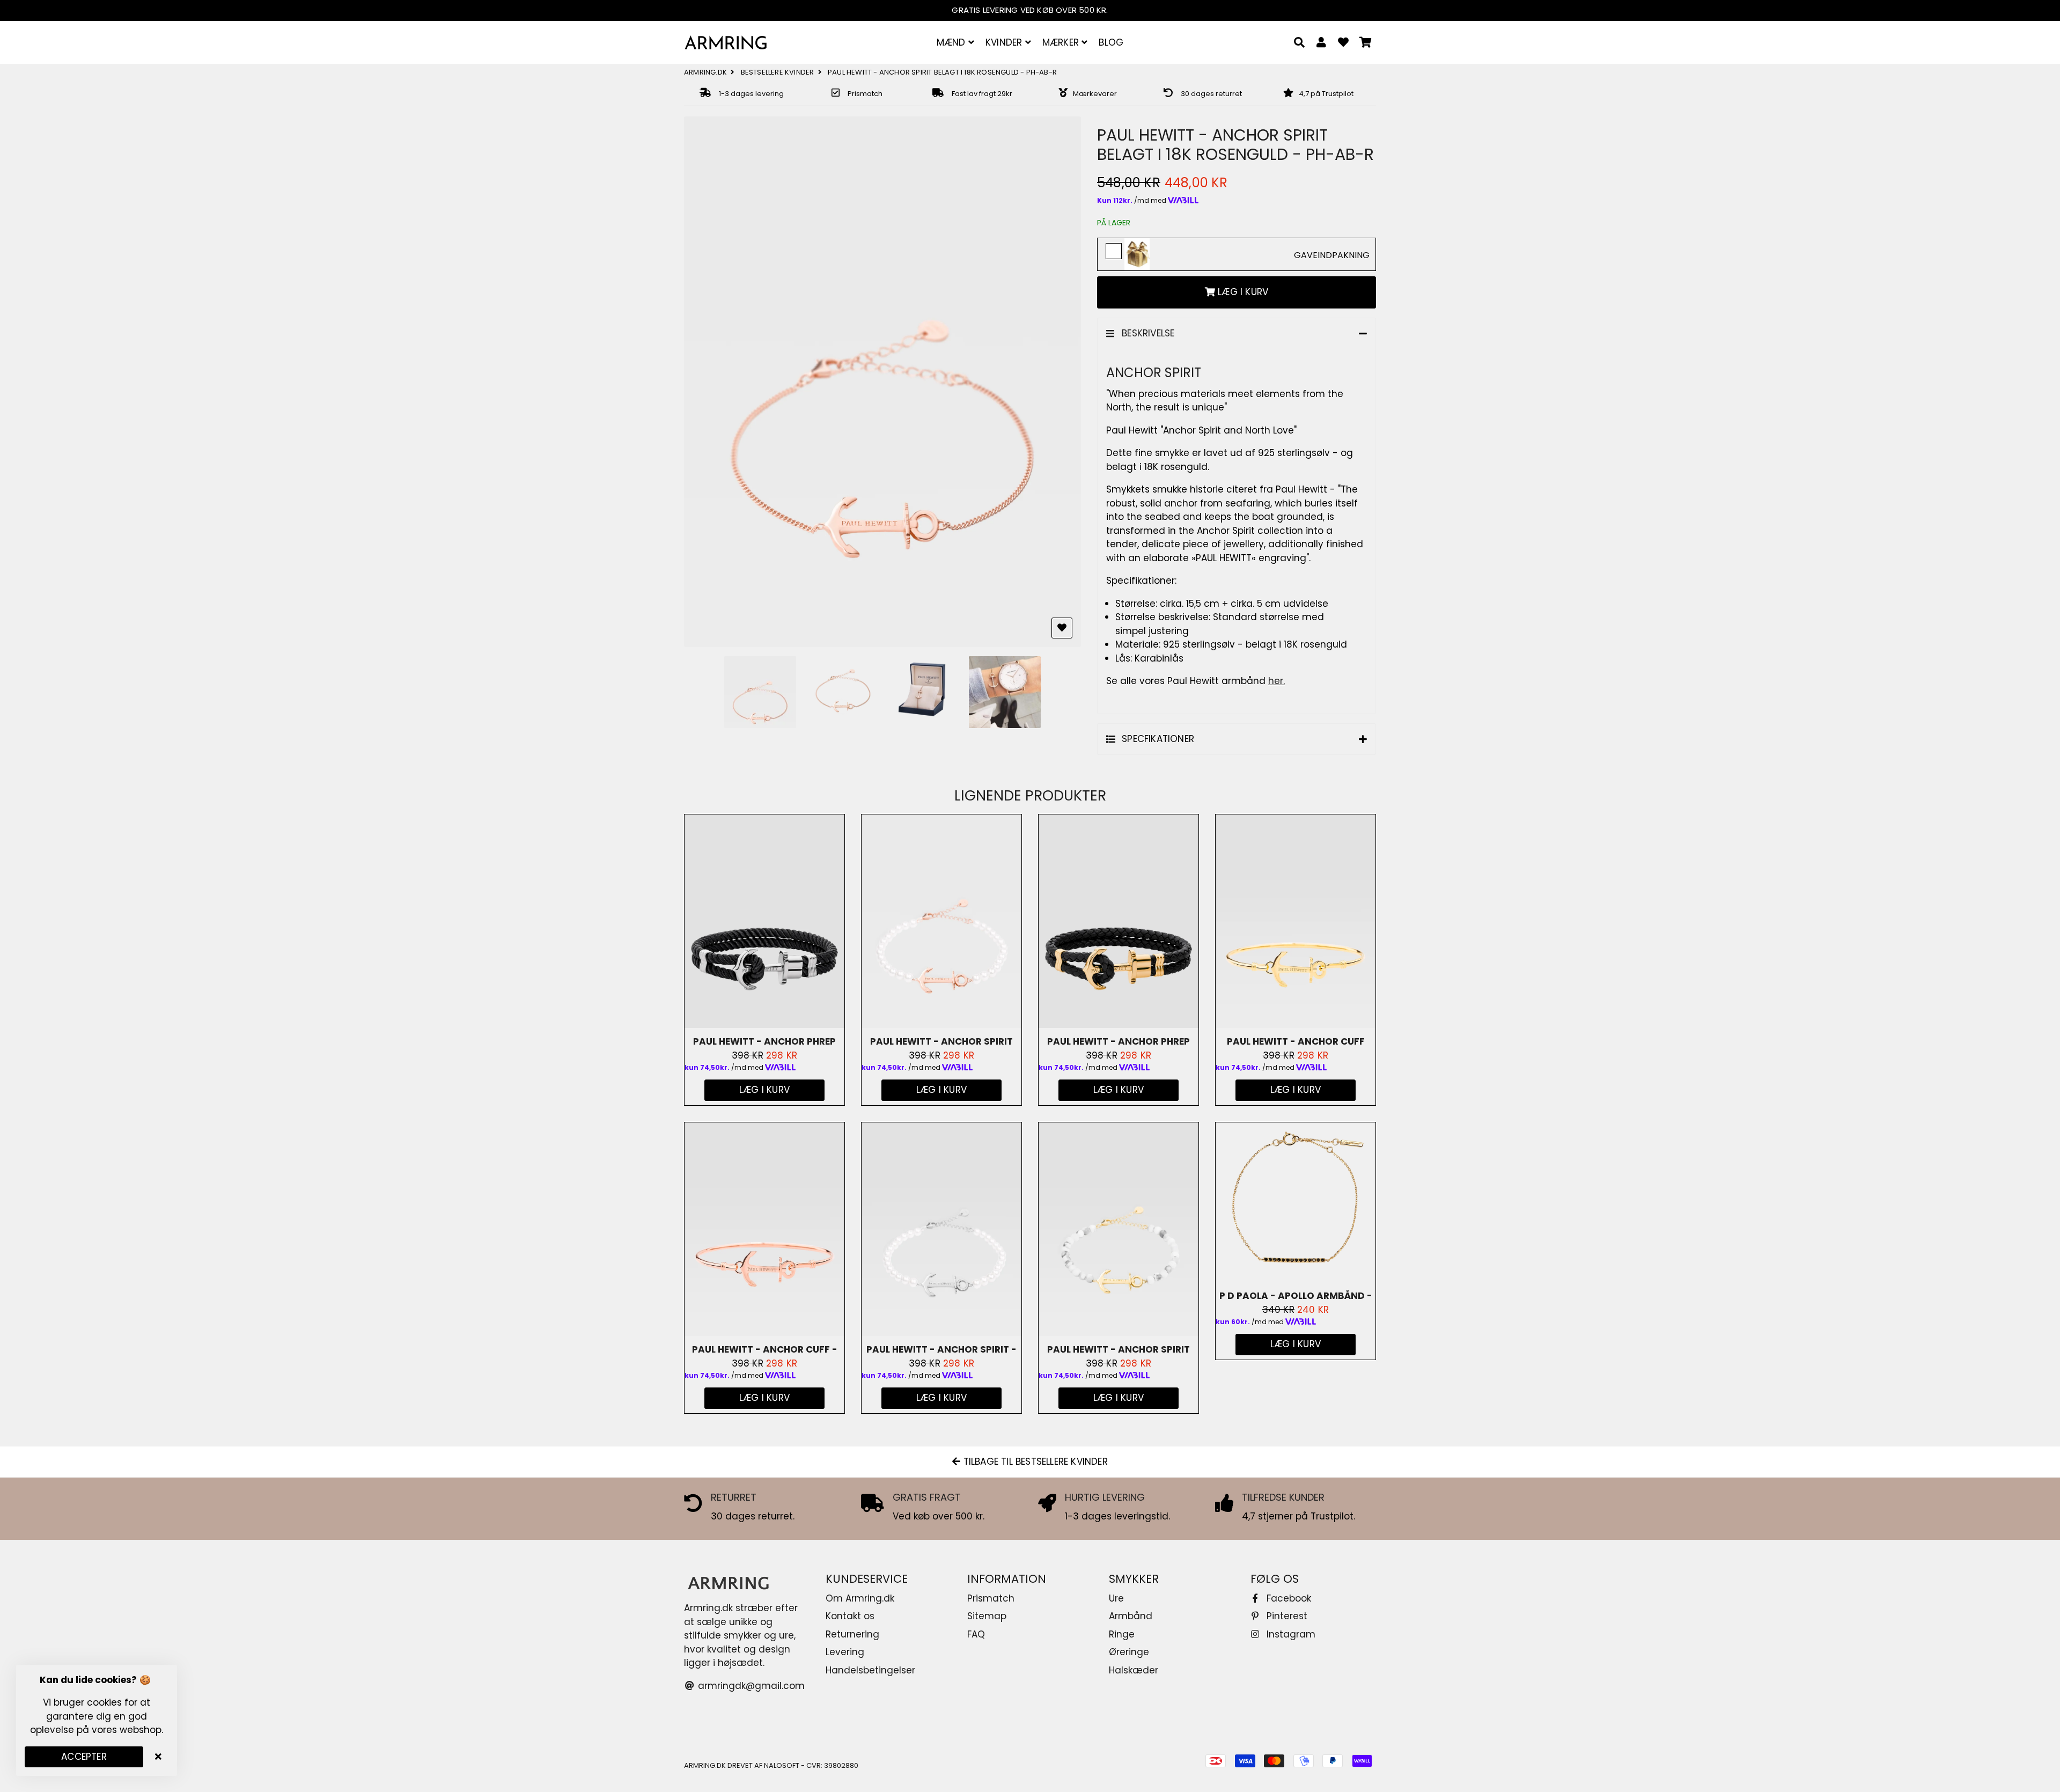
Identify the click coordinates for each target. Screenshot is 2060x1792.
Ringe (1122, 1634)
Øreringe (1129, 1652)
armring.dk (705, 72)
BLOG (1111, 42)
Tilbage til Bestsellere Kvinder (1034, 1461)
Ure (1116, 1598)
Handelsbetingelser (870, 1670)
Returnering (852, 1634)
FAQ (976, 1634)
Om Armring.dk (860, 1598)
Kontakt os (850, 1616)
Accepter (84, 1757)
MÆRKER (1062, 42)
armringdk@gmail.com (750, 1686)
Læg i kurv (941, 1090)
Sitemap (987, 1616)
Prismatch (991, 1598)
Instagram (1290, 1634)
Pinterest (1286, 1616)
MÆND (952, 42)
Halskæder (1134, 1670)
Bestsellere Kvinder (778, 72)
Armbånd (1131, 1616)
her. (1277, 681)
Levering (845, 1652)
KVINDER (1005, 42)
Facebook (1287, 1598)
